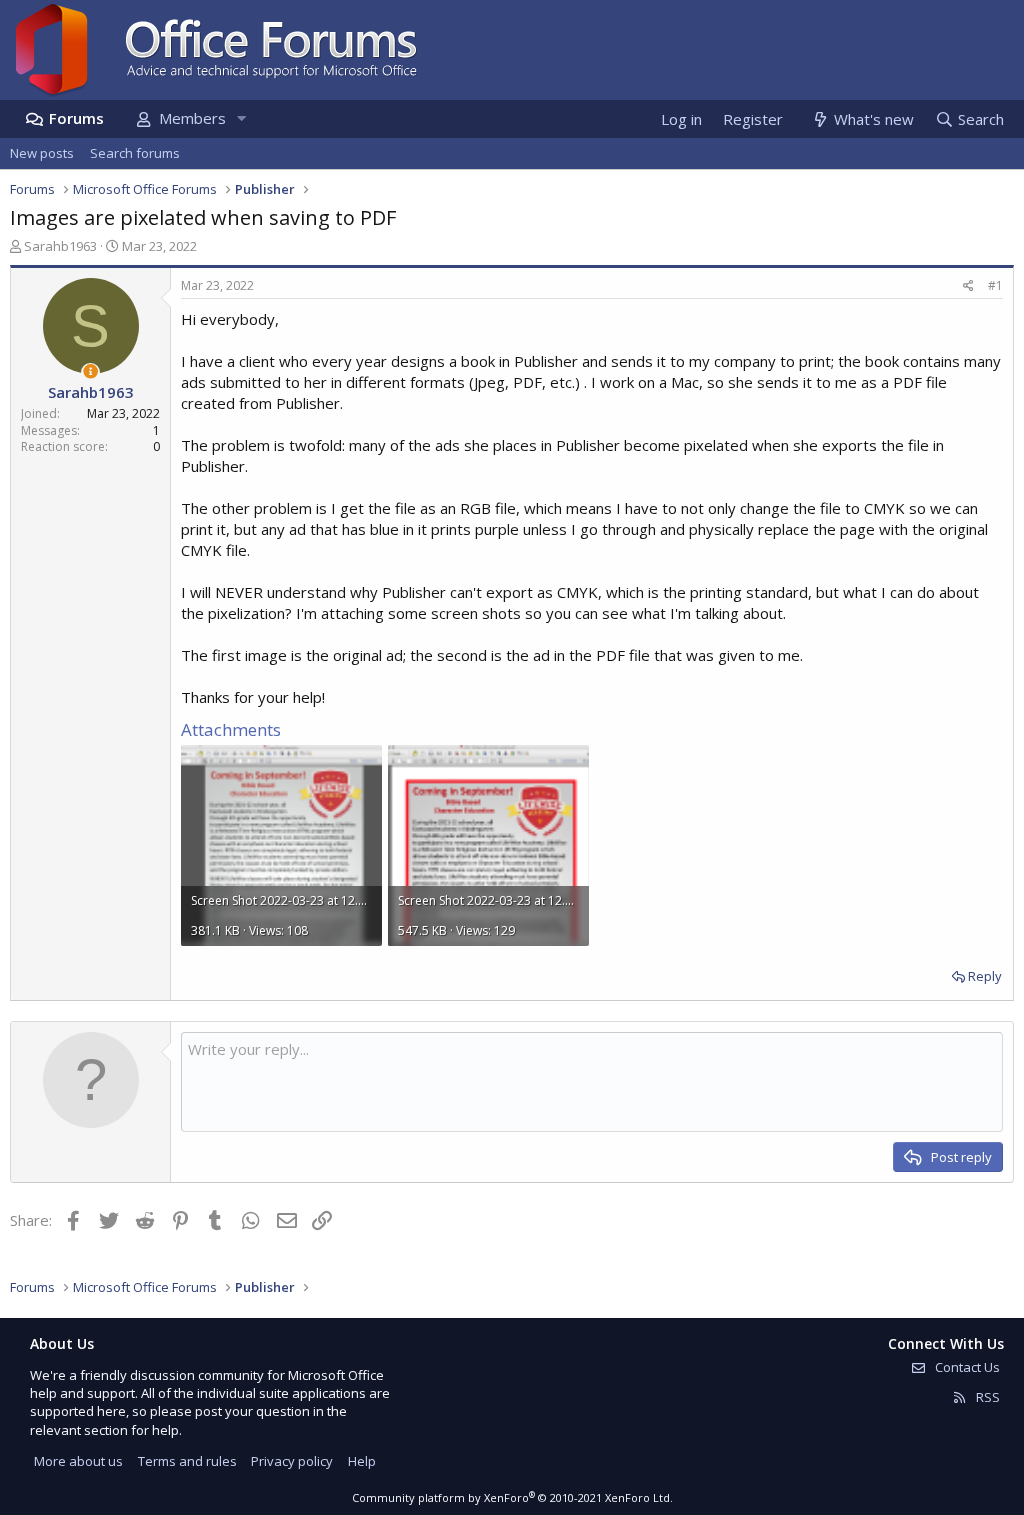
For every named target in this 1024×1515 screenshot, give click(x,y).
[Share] (968, 286)
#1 (995, 285)
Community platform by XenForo (512, 1497)
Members (192, 118)
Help (362, 1461)
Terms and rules (187, 1461)
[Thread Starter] (90, 371)
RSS (986, 1397)
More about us (78, 1461)
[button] (241, 118)
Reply (985, 976)
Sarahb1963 (60, 246)
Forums (76, 118)
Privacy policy (292, 1461)
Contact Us (966, 1367)
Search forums (135, 153)
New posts (42, 153)
